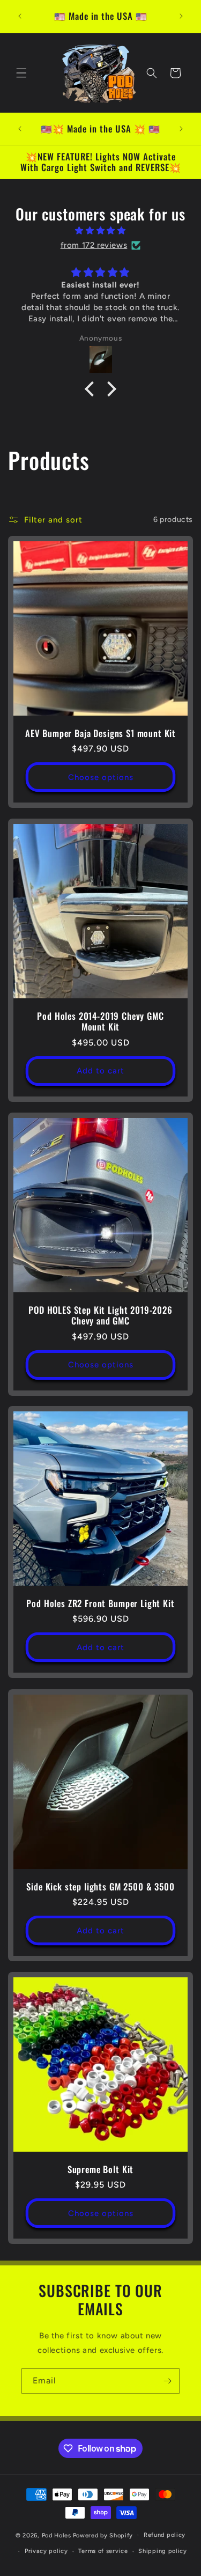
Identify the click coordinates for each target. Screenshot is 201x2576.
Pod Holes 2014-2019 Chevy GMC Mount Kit (100, 1022)
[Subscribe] (167, 2381)
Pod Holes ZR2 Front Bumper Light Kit (100, 1603)
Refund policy (165, 2535)
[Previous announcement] (20, 16)
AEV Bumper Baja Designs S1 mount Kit (100, 733)
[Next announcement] (181, 16)
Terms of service (103, 2551)
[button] (21, 73)
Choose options (101, 777)
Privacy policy (46, 2551)
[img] (100, 231)
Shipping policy (163, 2551)
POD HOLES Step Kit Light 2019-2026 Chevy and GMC (100, 1316)
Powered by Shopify (103, 2535)
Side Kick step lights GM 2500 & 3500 (100, 1887)
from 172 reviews (94, 245)
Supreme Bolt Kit (100, 2169)
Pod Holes (57, 2535)
